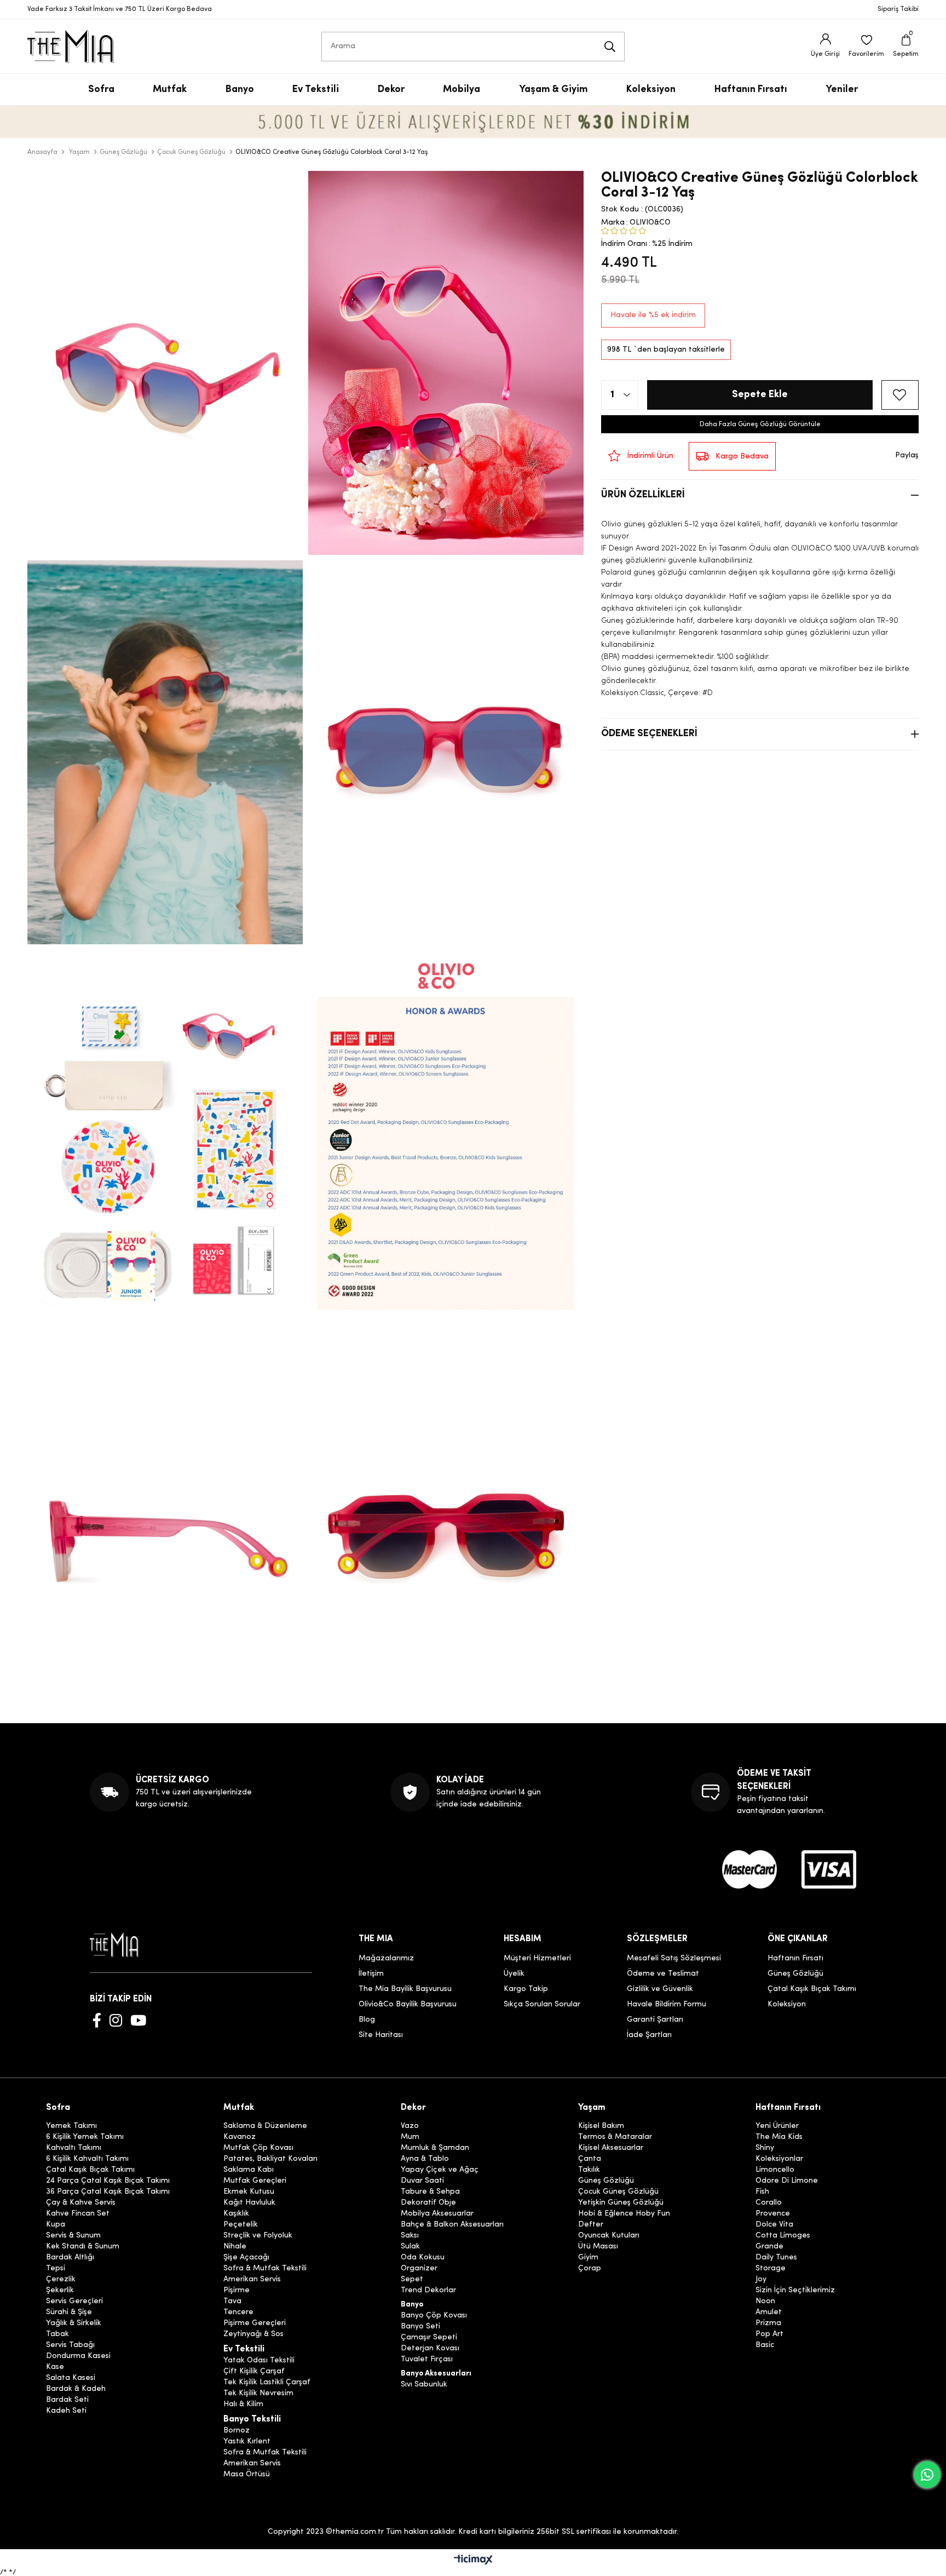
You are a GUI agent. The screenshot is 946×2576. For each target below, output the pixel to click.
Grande (769, 2247)
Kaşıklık (236, 2214)
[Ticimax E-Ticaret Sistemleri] (473, 2561)
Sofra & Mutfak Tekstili (265, 2269)
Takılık (589, 2170)
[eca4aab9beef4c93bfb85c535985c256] (749, 1869)
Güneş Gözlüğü (795, 1974)
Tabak (57, 2334)
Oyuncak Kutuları (609, 2236)
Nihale (235, 2247)
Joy (761, 2280)
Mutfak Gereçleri (255, 2181)
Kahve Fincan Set (78, 2214)
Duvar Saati (422, 2181)
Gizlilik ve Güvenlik (660, 1989)
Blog (367, 2020)
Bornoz (236, 2431)
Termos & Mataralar (615, 2137)
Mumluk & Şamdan (435, 2148)
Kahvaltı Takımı (74, 2148)
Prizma (768, 2323)
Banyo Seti (420, 2327)
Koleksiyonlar (779, 2159)
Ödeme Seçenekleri (649, 734)
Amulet (769, 2313)
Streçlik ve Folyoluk (258, 2236)
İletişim (371, 1974)
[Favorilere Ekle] (900, 395)
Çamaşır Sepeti (429, 2338)
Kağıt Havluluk (249, 2203)
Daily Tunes (776, 2258)
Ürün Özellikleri (643, 495)
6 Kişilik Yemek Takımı (85, 2137)
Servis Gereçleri (74, 2302)
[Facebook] (97, 2020)
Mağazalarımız (386, 1958)
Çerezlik (61, 2280)
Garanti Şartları (655, 2020)
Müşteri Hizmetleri (537, 1958)
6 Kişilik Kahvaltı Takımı (87, 2159)
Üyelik (514, 1974)
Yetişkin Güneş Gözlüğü (621, 2203)
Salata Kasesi (71, 2378)
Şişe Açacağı (246, 2258)
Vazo (410, 2126)
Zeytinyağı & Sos (253, 2334)
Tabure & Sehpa (430, 2192)
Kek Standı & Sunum (83, 2247)
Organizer (419, 2269)
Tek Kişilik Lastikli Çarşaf (267, 2383)
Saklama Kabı (249, 2170)
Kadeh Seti (66, 2411)
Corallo (769, 2203)
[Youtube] (138, 2020)
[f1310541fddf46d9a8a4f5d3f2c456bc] (829, 1869)
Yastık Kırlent (247, 2442)
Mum (410, 2137)
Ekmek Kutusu (249, 2192)
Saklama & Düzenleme (265, 2126)
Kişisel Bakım (601, 2126)
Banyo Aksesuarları (436, 2374)
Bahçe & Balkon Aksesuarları (452, 2225)
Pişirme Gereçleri (255, 2323)
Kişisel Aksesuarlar (611, 2148)
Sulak (410, 2247)
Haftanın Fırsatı (795, 1958)
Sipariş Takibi (898, 9)
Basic (765, 2345)
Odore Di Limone (787, 2181)
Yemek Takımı (71, 2126)
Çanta (590, 2159)
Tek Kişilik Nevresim (258, 2394)
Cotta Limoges (783, 2236)
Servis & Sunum (73, 2236)
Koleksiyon (787, 2004)
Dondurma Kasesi (78, 2356)
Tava (232, 2302)
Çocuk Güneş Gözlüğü (618, 2192)
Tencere (238, 2313)
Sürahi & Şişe (69, 2313)
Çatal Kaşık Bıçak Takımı (812, 1989)
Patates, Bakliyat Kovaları (270, 2159)
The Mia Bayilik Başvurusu (405, 1989)
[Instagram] (116, 2020)
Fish (762, 2192)
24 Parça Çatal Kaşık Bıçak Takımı (108, 2181)
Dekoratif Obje (428, 2203)
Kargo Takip (526, 1989)
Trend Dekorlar (428, 2291)
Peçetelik (241, 2225)
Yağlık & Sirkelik (74, 2323)
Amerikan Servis (252, 2280)
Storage (771, 2269)
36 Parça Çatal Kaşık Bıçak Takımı (108, 2192)
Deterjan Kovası (430, 2349)
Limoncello (775, 2170)
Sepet (412, 2280)
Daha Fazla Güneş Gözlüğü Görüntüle (760, 424)
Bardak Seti (67, 2400)
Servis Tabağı (70, 2345)
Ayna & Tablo (425, 2159)
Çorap (590, 2269)
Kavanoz (240, 2137)
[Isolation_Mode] (122, 1945)
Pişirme (236, 2291)
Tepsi (56, 2269)
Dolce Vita (774, 2225)
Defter (591, 2225)
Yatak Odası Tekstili (259, 2361)
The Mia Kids (779, 2137)
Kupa (56, 2225)
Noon (765, 2302)
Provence (773, 2214)
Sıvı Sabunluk (424, 2385)
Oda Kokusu (423, 2258)
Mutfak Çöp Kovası (258, 2148)
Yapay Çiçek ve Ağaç (440, 2170)
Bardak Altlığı (70, 2258)
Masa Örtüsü (247, 2475)
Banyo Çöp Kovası (434, 2316)
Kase (55, 2367)
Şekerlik (60, 2291)
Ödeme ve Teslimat (663, 1974)
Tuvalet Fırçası (427, 2360)
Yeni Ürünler (777, 2126)
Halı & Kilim (243, 2405)
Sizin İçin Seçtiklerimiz (795, 2291)
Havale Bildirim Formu (667, 2004)
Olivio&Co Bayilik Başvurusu (408, 2004)
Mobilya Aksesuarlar (437, 2214)
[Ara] (610, 47)
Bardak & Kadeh (76, 2389)
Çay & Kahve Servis (81, 2203)
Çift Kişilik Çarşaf (254, 2372)
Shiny (765, 2148)
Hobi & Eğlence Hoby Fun (624, 2214)
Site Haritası (381, 2035)
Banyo (412, 2305)
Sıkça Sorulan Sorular (542, 2004)
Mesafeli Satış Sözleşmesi (674, 1958)
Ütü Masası (598, 2247)
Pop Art (769, 2334)
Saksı (410, 2236)
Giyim (588, 2258)
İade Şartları (649, 2035)
